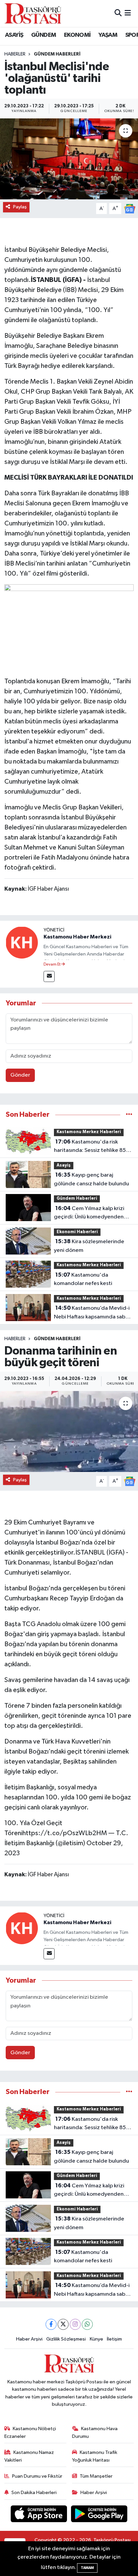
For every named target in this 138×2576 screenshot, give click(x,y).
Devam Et (52, 965)
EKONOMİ (77, 35)
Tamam (87, 2568)
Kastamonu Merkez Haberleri (89, 1132)
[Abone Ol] (130, 209)
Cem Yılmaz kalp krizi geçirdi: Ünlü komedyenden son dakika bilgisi (89, 1213)
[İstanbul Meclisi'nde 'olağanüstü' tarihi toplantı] (69, 159)
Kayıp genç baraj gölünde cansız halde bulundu (91, 1179)
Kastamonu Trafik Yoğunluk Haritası (95, 2456)
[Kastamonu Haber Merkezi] (22, 942)
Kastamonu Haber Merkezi (77, 937)
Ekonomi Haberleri (77, 1232)
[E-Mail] (49, 976)
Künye (96, 2339)
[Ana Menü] (128, 13)
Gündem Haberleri (57, 54)
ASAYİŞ (14, 35)
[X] (63, 2324)
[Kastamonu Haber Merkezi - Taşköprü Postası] (33, 13)
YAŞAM (108, 35)
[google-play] (99, 2515)
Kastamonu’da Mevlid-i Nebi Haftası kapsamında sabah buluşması (93, 1313)
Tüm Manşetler (96, 2476)
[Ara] (118, 13)
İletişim (114, 2339)
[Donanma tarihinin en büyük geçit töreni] (69, 1431)
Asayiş (64, 1165)
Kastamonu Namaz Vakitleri (29, 2456)
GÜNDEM (44, 35)
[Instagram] (75, 2324)
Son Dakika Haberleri (34, 2493)
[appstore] (40, 2515)
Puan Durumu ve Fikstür (37, 2476)
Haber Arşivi (29, 2339)
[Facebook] (51, 2324)
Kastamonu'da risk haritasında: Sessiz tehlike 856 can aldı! (92, 1147)
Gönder (20, 1075)
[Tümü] (129, 1115)
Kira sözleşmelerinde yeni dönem (89, 1246)
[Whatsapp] (87, 2324)
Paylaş (20, 207)
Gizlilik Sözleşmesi (66, 2339)
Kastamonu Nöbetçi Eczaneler (30, 2432)
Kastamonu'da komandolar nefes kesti (83, 1279)
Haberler (15, 54)
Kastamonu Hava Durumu (95, 2432)
